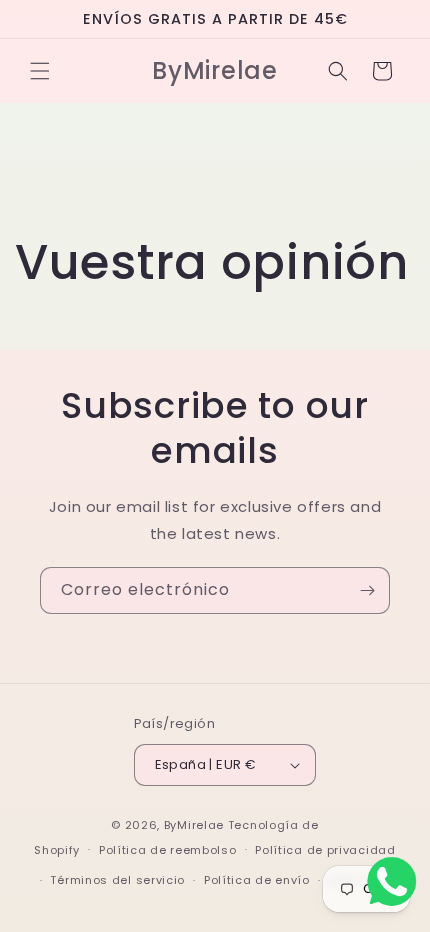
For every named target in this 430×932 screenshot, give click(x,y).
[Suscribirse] (367, 590)
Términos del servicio (117, 880)
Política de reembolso (168, 850)
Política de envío (257, 880)
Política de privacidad (325, 850)
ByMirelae (194, 825)
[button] (40, 71)
